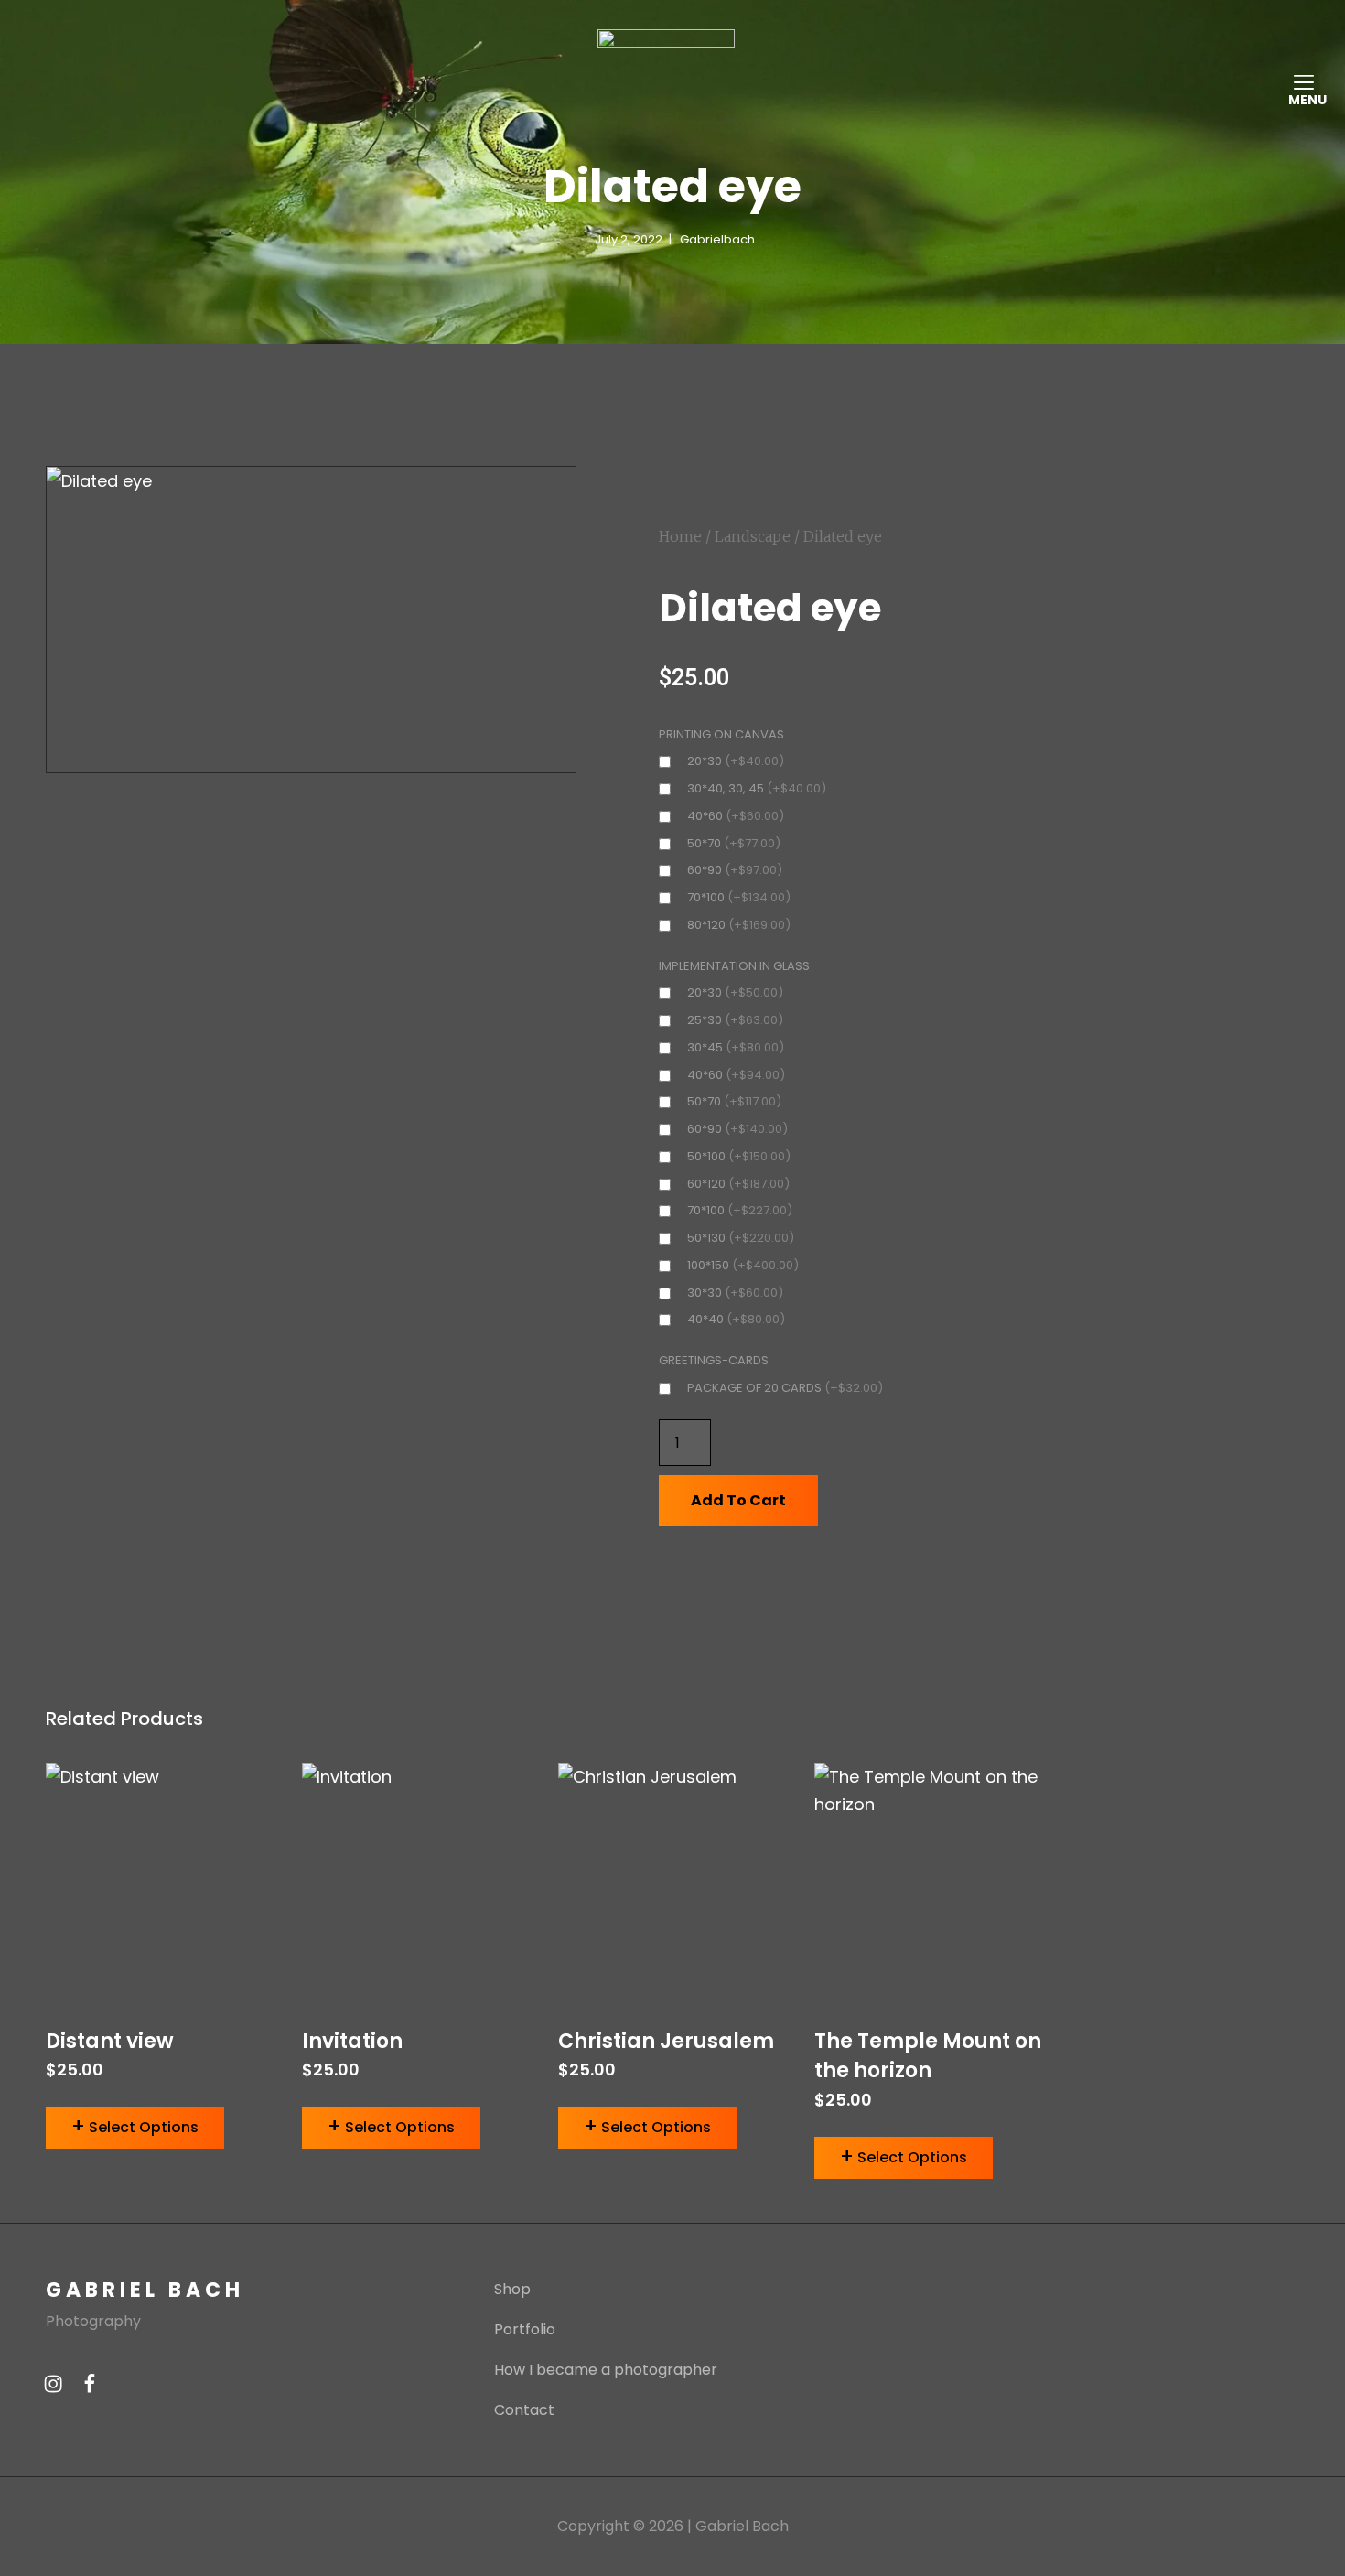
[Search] (1283, 66)
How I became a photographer (606, 2370)
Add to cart (738, 1500)
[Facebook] (90, 2383)
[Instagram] (53, 2383)
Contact (524, 2410)
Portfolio (525, 2329)
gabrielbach (717, 239)
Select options (144, 2127)
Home (680, 536)
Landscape (753, 536)
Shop (512, 2289)
